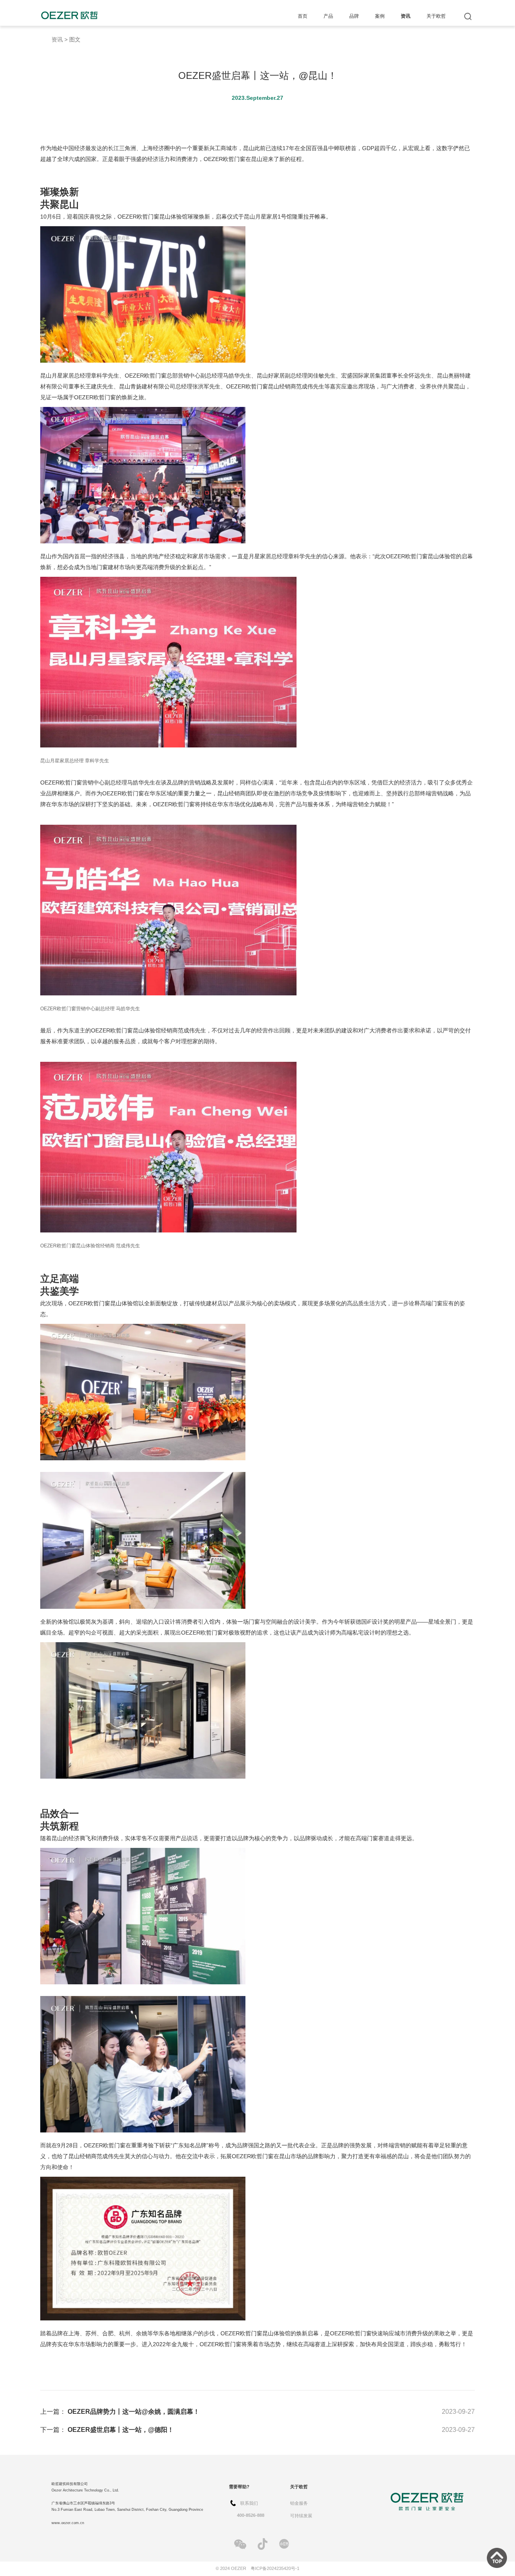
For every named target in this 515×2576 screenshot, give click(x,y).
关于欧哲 (436, 16)
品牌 (354, 16)
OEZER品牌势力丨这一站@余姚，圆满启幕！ (134, 2412)
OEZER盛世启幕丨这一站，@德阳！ (121, 2430)
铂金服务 (299, 2503)
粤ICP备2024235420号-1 (275, 2568)
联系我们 (249, 2503)
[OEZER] (69, 15)
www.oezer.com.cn (68, 2523)
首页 (303, 16)
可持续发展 (301, 2516)
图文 (75, 40)
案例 (380, 16)
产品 (328, 16)
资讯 (406, 16)
